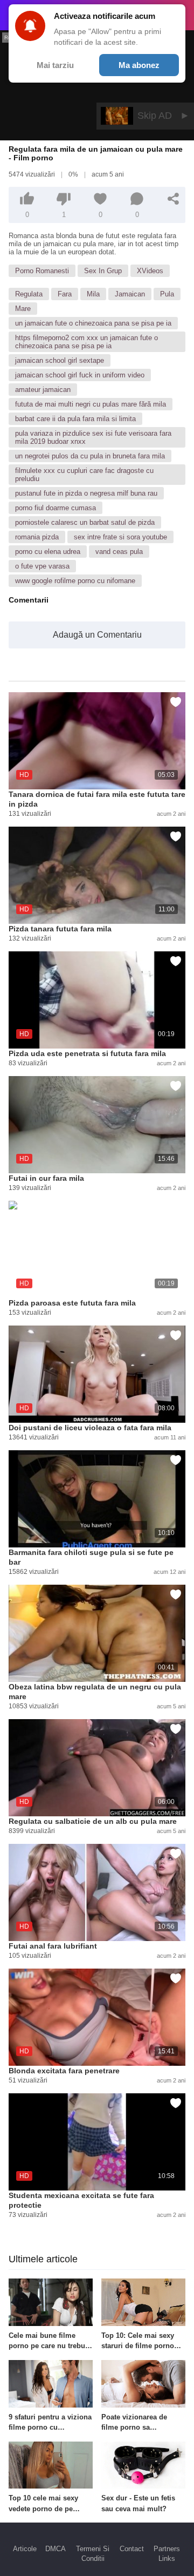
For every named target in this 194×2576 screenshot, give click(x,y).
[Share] (174, 199)
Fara (65, 294)
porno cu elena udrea (48, 552)
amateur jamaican (43, 390)
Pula (167, 294)
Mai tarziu (55, 65)
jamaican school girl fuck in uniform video (80, 375)
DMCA (56, 2549)
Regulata (29, 294)
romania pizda (37, 537)
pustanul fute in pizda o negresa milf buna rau (86, 493)
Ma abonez (139, 65)
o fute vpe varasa (42, 566)
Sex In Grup (103, 271)
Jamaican (130, 294)
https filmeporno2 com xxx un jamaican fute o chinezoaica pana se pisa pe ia (86, 342)
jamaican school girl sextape (60, 360)
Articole (25, 2549)
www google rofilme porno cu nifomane (75, 581)
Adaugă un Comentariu (97, 635)
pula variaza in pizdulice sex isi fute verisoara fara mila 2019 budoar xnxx (93, 437)
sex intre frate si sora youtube (120, 537)
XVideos (150, 271)
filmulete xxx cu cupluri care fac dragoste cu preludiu (84, 475)
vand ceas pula (119, 552)
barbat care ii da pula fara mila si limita (75, 419)
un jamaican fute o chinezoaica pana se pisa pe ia (93, 323)
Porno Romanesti (42, 271)
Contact (132, 2549)
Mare (23, 309)
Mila (93, 294)
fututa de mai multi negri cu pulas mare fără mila (91, 404)
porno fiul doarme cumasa (56, 508)
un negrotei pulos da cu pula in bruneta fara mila (90, 456)
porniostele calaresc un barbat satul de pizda (85, 522)
